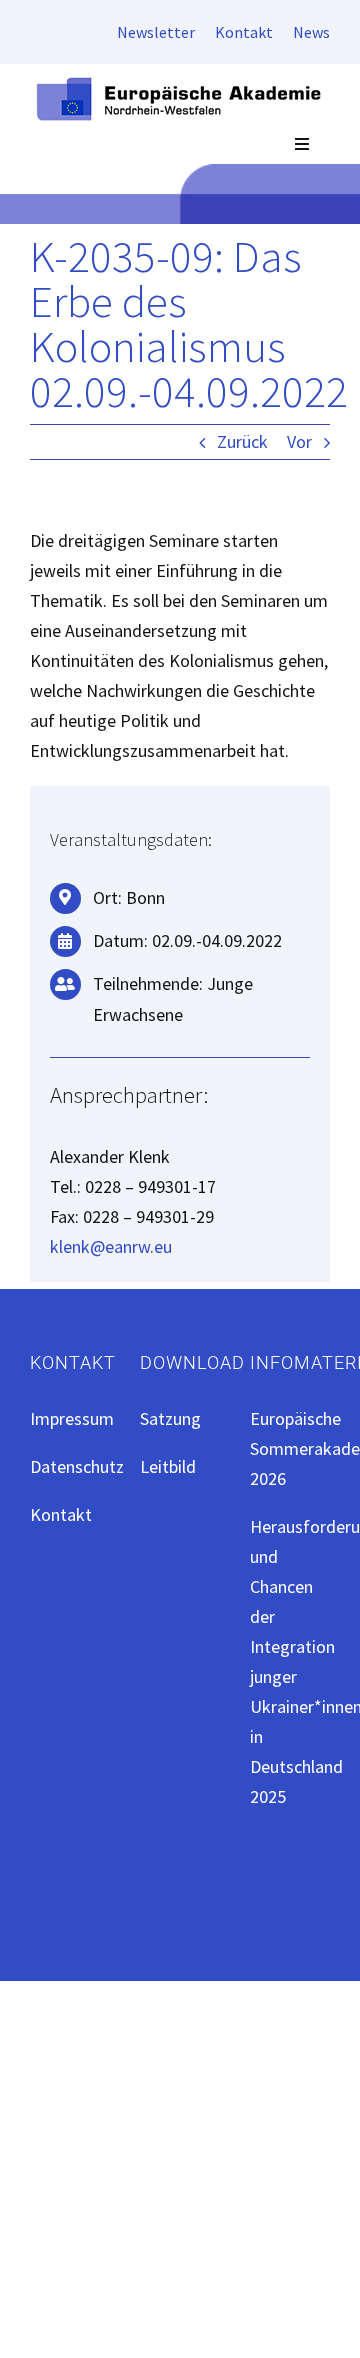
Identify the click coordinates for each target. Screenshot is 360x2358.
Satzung (170, 1418)
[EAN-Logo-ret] (180, 82)
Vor (299, 441)
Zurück (242, 441)
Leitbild (168, 1466)
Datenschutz (77, 1466)
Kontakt (61, 1514)
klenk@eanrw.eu (111, 1246)
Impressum (72, 1418)
